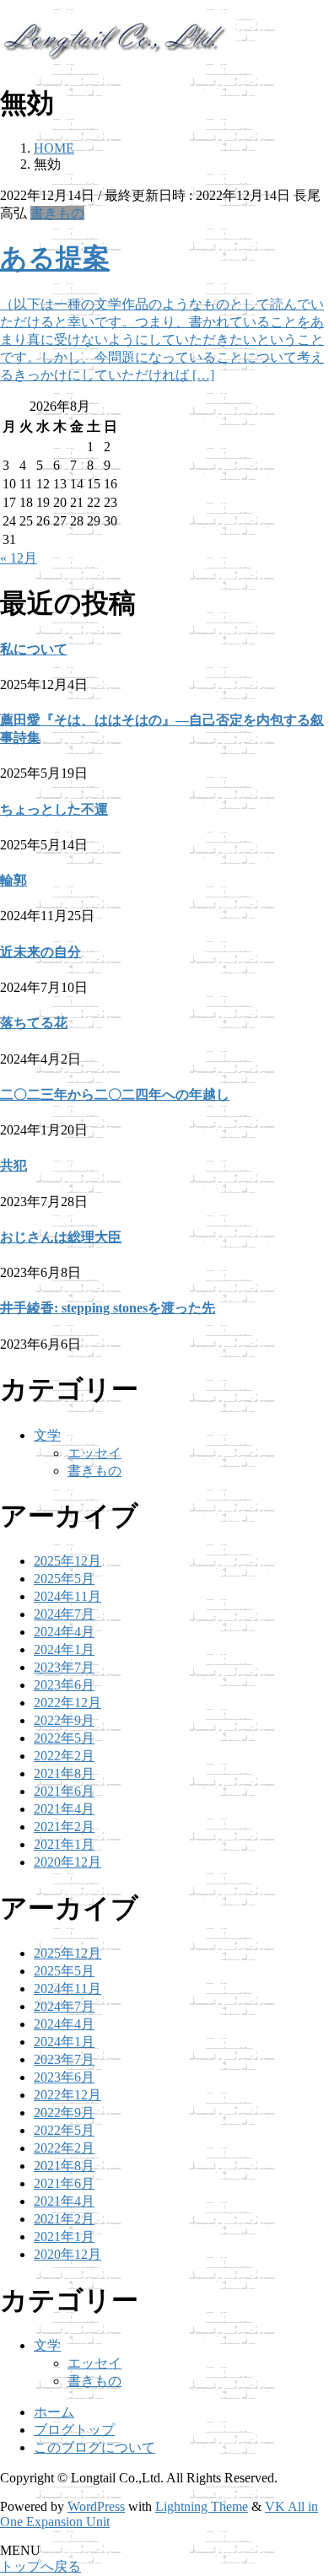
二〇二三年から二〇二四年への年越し (115, 1094)
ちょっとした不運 (54, 809)
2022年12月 (67, 1703)
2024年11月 (67, 1596)
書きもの (57, 213)
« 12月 (19, 558)
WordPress (96, 2506)
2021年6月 (64, 1791)
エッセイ (94, 1453)
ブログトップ (74, 2430)
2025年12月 (67, 1561)
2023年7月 (64, 1667)
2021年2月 (64, 1827)
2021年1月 (64, 1844)
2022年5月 (64, 1738)
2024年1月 (64, 1649)
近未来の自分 (40, 952)
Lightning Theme (202, 2506)
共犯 (13, 1165)
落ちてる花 (34, 1023)
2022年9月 (64, 1720)
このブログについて (94, 2447)
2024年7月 (64, 1614)
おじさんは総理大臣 (61, 1237)
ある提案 (55, 258)
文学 (47, 1435)
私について (34, 649)
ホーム (54, 2412)
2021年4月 (64, 1809)
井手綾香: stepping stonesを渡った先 (108, 1308)
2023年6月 (64, 1685)
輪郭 (13, 880)
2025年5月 (64, 1579)
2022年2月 (64, 1756)
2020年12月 (67, 1862)
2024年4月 (64, 1632)
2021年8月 (64, 1773)
